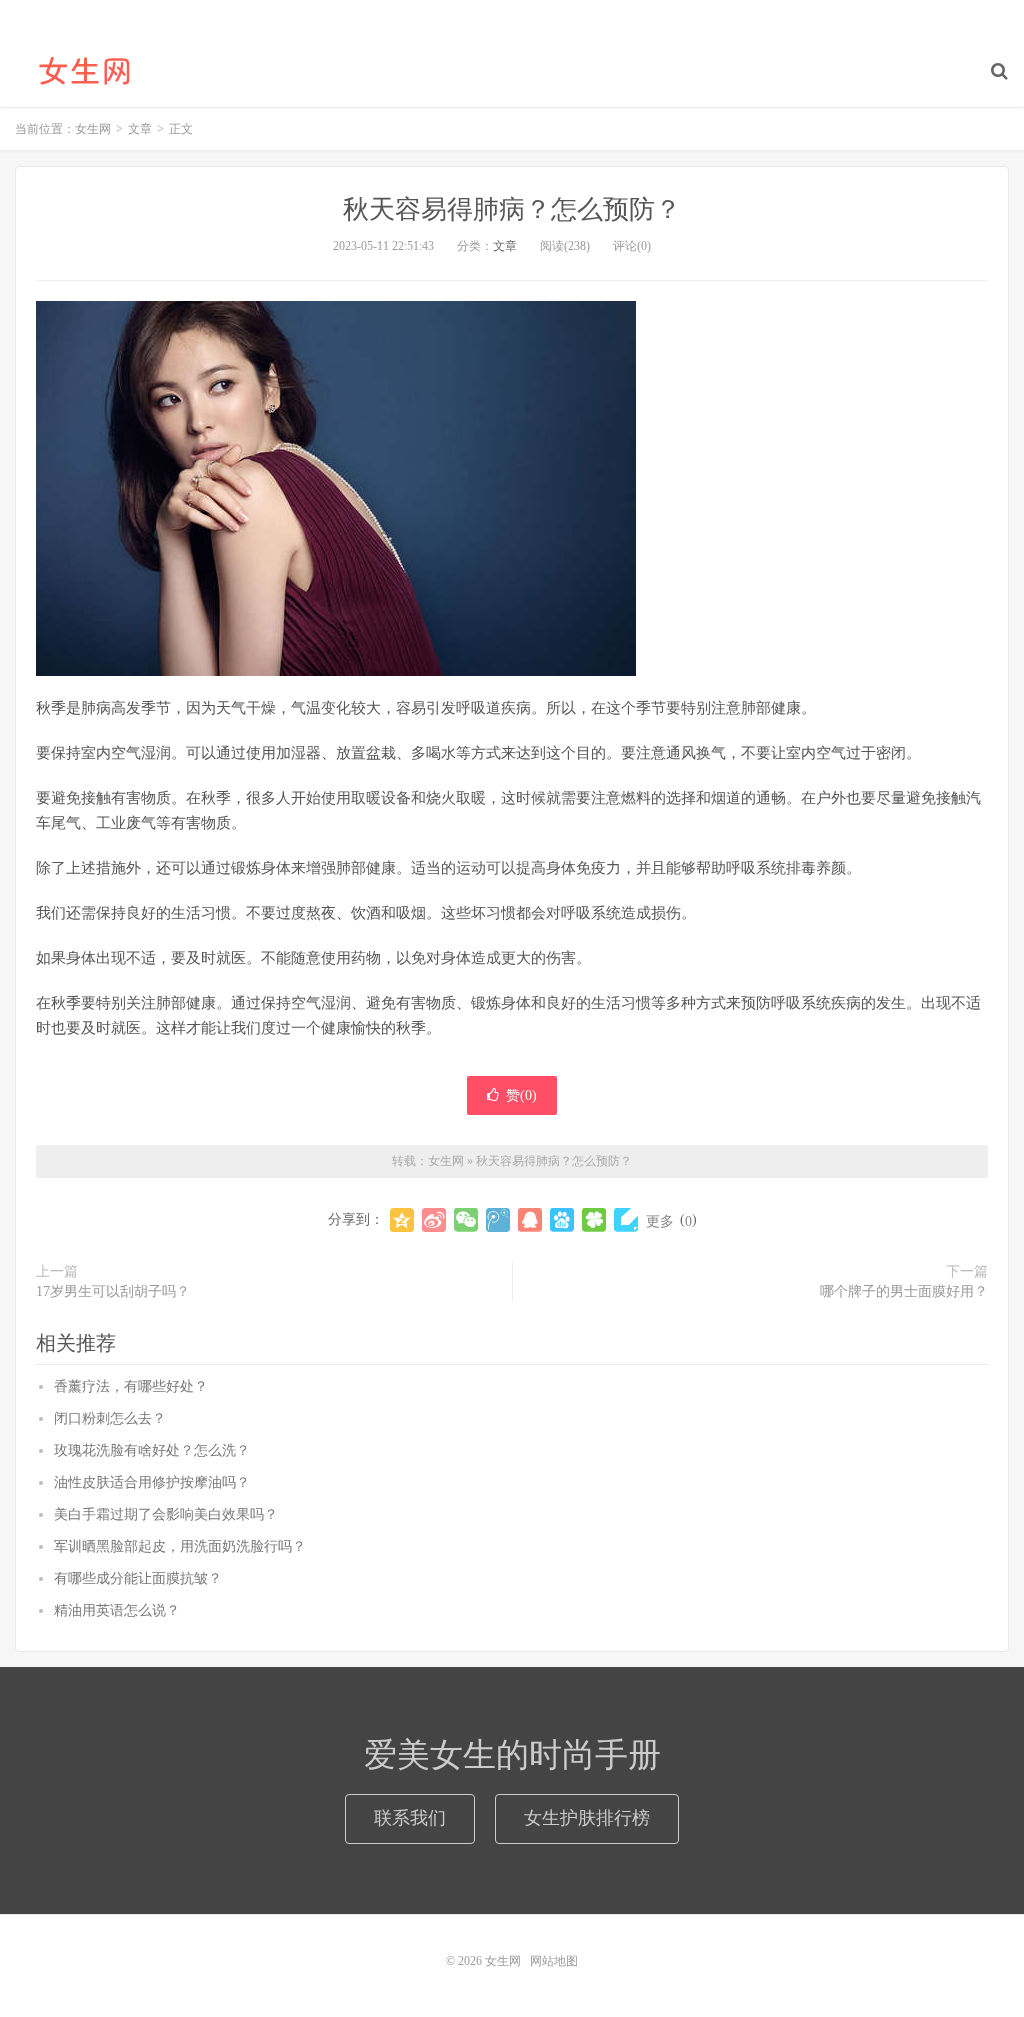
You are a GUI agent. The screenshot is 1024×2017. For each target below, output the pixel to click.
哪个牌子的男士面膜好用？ (904, 1291)
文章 (505, 246)
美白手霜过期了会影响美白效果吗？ (166, 1514)
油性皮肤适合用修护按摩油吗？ (152, 1482)
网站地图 (554, 1961)
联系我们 (410, 1818)
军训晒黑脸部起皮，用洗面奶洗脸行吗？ (180, 1546)
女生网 (85, 71)
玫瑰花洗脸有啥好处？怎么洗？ (152, 1450)
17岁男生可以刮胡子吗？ (113, 1291)
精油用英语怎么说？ (117, 1610)
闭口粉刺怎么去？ (110, 1418)
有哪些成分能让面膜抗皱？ (138, 1578)
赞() (521, 1095)
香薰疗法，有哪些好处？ (131, 1386)
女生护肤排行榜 (587, 1818)
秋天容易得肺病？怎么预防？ (512, 209)
